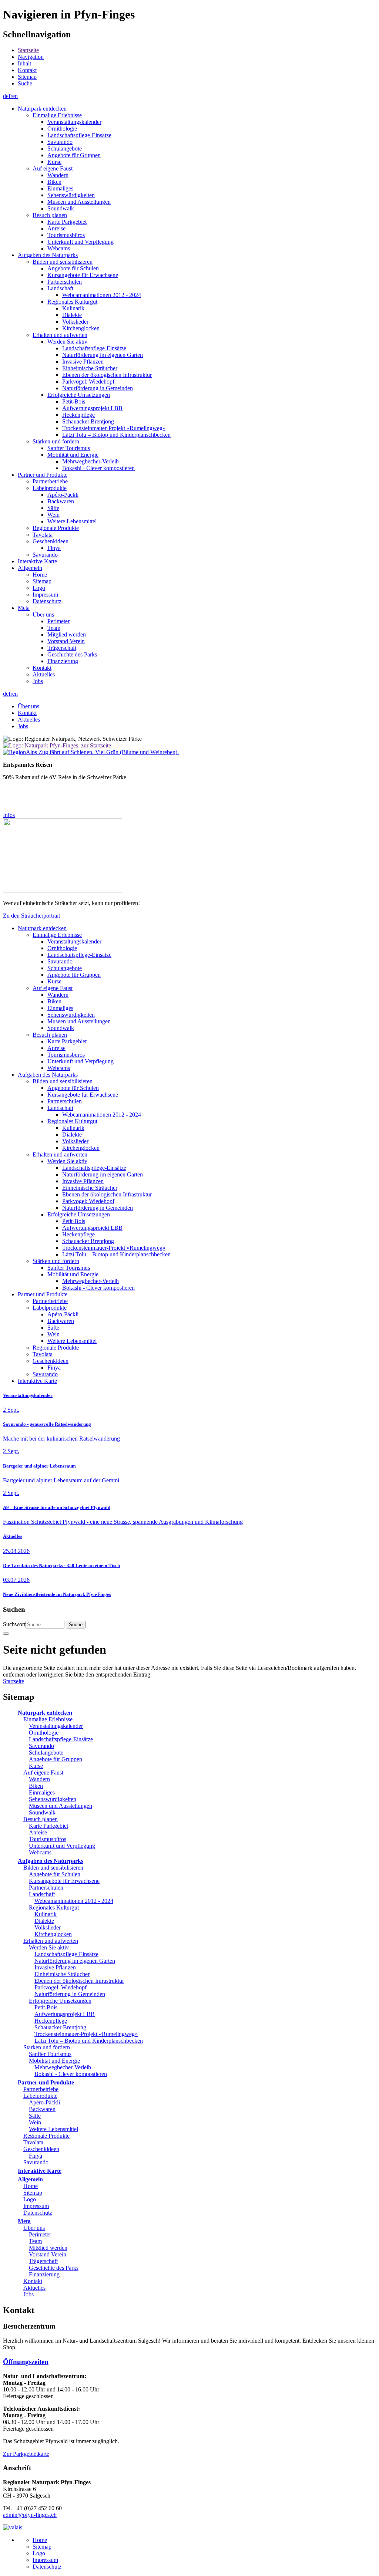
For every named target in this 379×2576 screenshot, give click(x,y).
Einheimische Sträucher (62, 1974)
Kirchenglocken (53, 1934)
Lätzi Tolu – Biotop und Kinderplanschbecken (89, 2041)
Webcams (40, 1852)
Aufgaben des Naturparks (51, 1861)
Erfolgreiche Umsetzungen (60, 2001)
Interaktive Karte (40, 2171)
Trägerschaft (43, 2261)
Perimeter (40, 2234)
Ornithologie (44, 1733)
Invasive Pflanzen (55, 1967)
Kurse (36, 1766)
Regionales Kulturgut (54, 1907)
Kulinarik (46, 1914)
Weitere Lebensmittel (53, 2129)
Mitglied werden (48, 2248)
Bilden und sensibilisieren (53, 1868)
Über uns (34, 2228)
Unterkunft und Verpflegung (62, 1846)
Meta (24, 2221)
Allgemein (30, 2179)
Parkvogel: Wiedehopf (61, 1987)
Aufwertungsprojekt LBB (65, 2014)
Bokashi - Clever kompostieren (71, 2074)
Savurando (41, 1746)
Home (31, 2186)
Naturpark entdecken (45, 1713)
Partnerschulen (46, 1888)
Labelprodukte (40, 2096)
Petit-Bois (46, 2007)
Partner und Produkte (46, 2082)
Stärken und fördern (47, 2047)
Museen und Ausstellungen (61, 1806)
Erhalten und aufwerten (51, 1941)
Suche (25, 83)
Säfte (35, 2116)
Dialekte (44, 1921)
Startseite (28, 50)
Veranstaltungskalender (28, 1395)
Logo (30, 2199)
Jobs (28, 2294)
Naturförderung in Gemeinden (70, 1994)
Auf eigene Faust (43, 1773)
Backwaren (42, 2109)
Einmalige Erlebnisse (48, 1719)
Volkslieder (48, 1927)
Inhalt (24, 63)
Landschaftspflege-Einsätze (61, 1739)
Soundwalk (42, 1812)
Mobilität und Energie (54, 2061)
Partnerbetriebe (41, 2089)
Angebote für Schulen (55, 1874)
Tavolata (33, 2142)
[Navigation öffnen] (6, 1634)
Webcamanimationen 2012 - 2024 (74, 1901)
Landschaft (42, 1894)
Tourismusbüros (48, 1839)
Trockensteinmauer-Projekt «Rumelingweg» (86, 2034)
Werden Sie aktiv (49, 1947)
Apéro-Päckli (44, 2102)
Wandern (39, 1779)
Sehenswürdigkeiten (53, 1799)
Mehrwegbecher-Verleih (63, 2067)
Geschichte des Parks (54, 2268)
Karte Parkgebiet (48, 1826)
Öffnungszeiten (26, 2362)
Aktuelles (13, 1536)
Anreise (38, 1832)
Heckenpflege (51, 2021)
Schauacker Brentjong (60, 2027)
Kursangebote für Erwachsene (64, 1881)
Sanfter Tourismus (50, 2054)
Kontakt (27, 70)
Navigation (31, 57)
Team (35, 2241)
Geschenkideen (41, 2149)
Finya (36, 2156)
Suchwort (14, 1624)
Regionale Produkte (46, 2136)
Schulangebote (46, 1753)
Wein (35, 2122)
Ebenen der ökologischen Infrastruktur (79, 1981)
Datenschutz (38, 2213)
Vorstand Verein (48, 2254)
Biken (36, 1786)
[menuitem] (197, 50)
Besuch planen (41, 1819)
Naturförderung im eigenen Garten (75, 1961)
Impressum (36, 2206)
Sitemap (27, 77)
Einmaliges (42, 1792)
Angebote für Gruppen (56, 1759)
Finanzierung (44, 2274)
